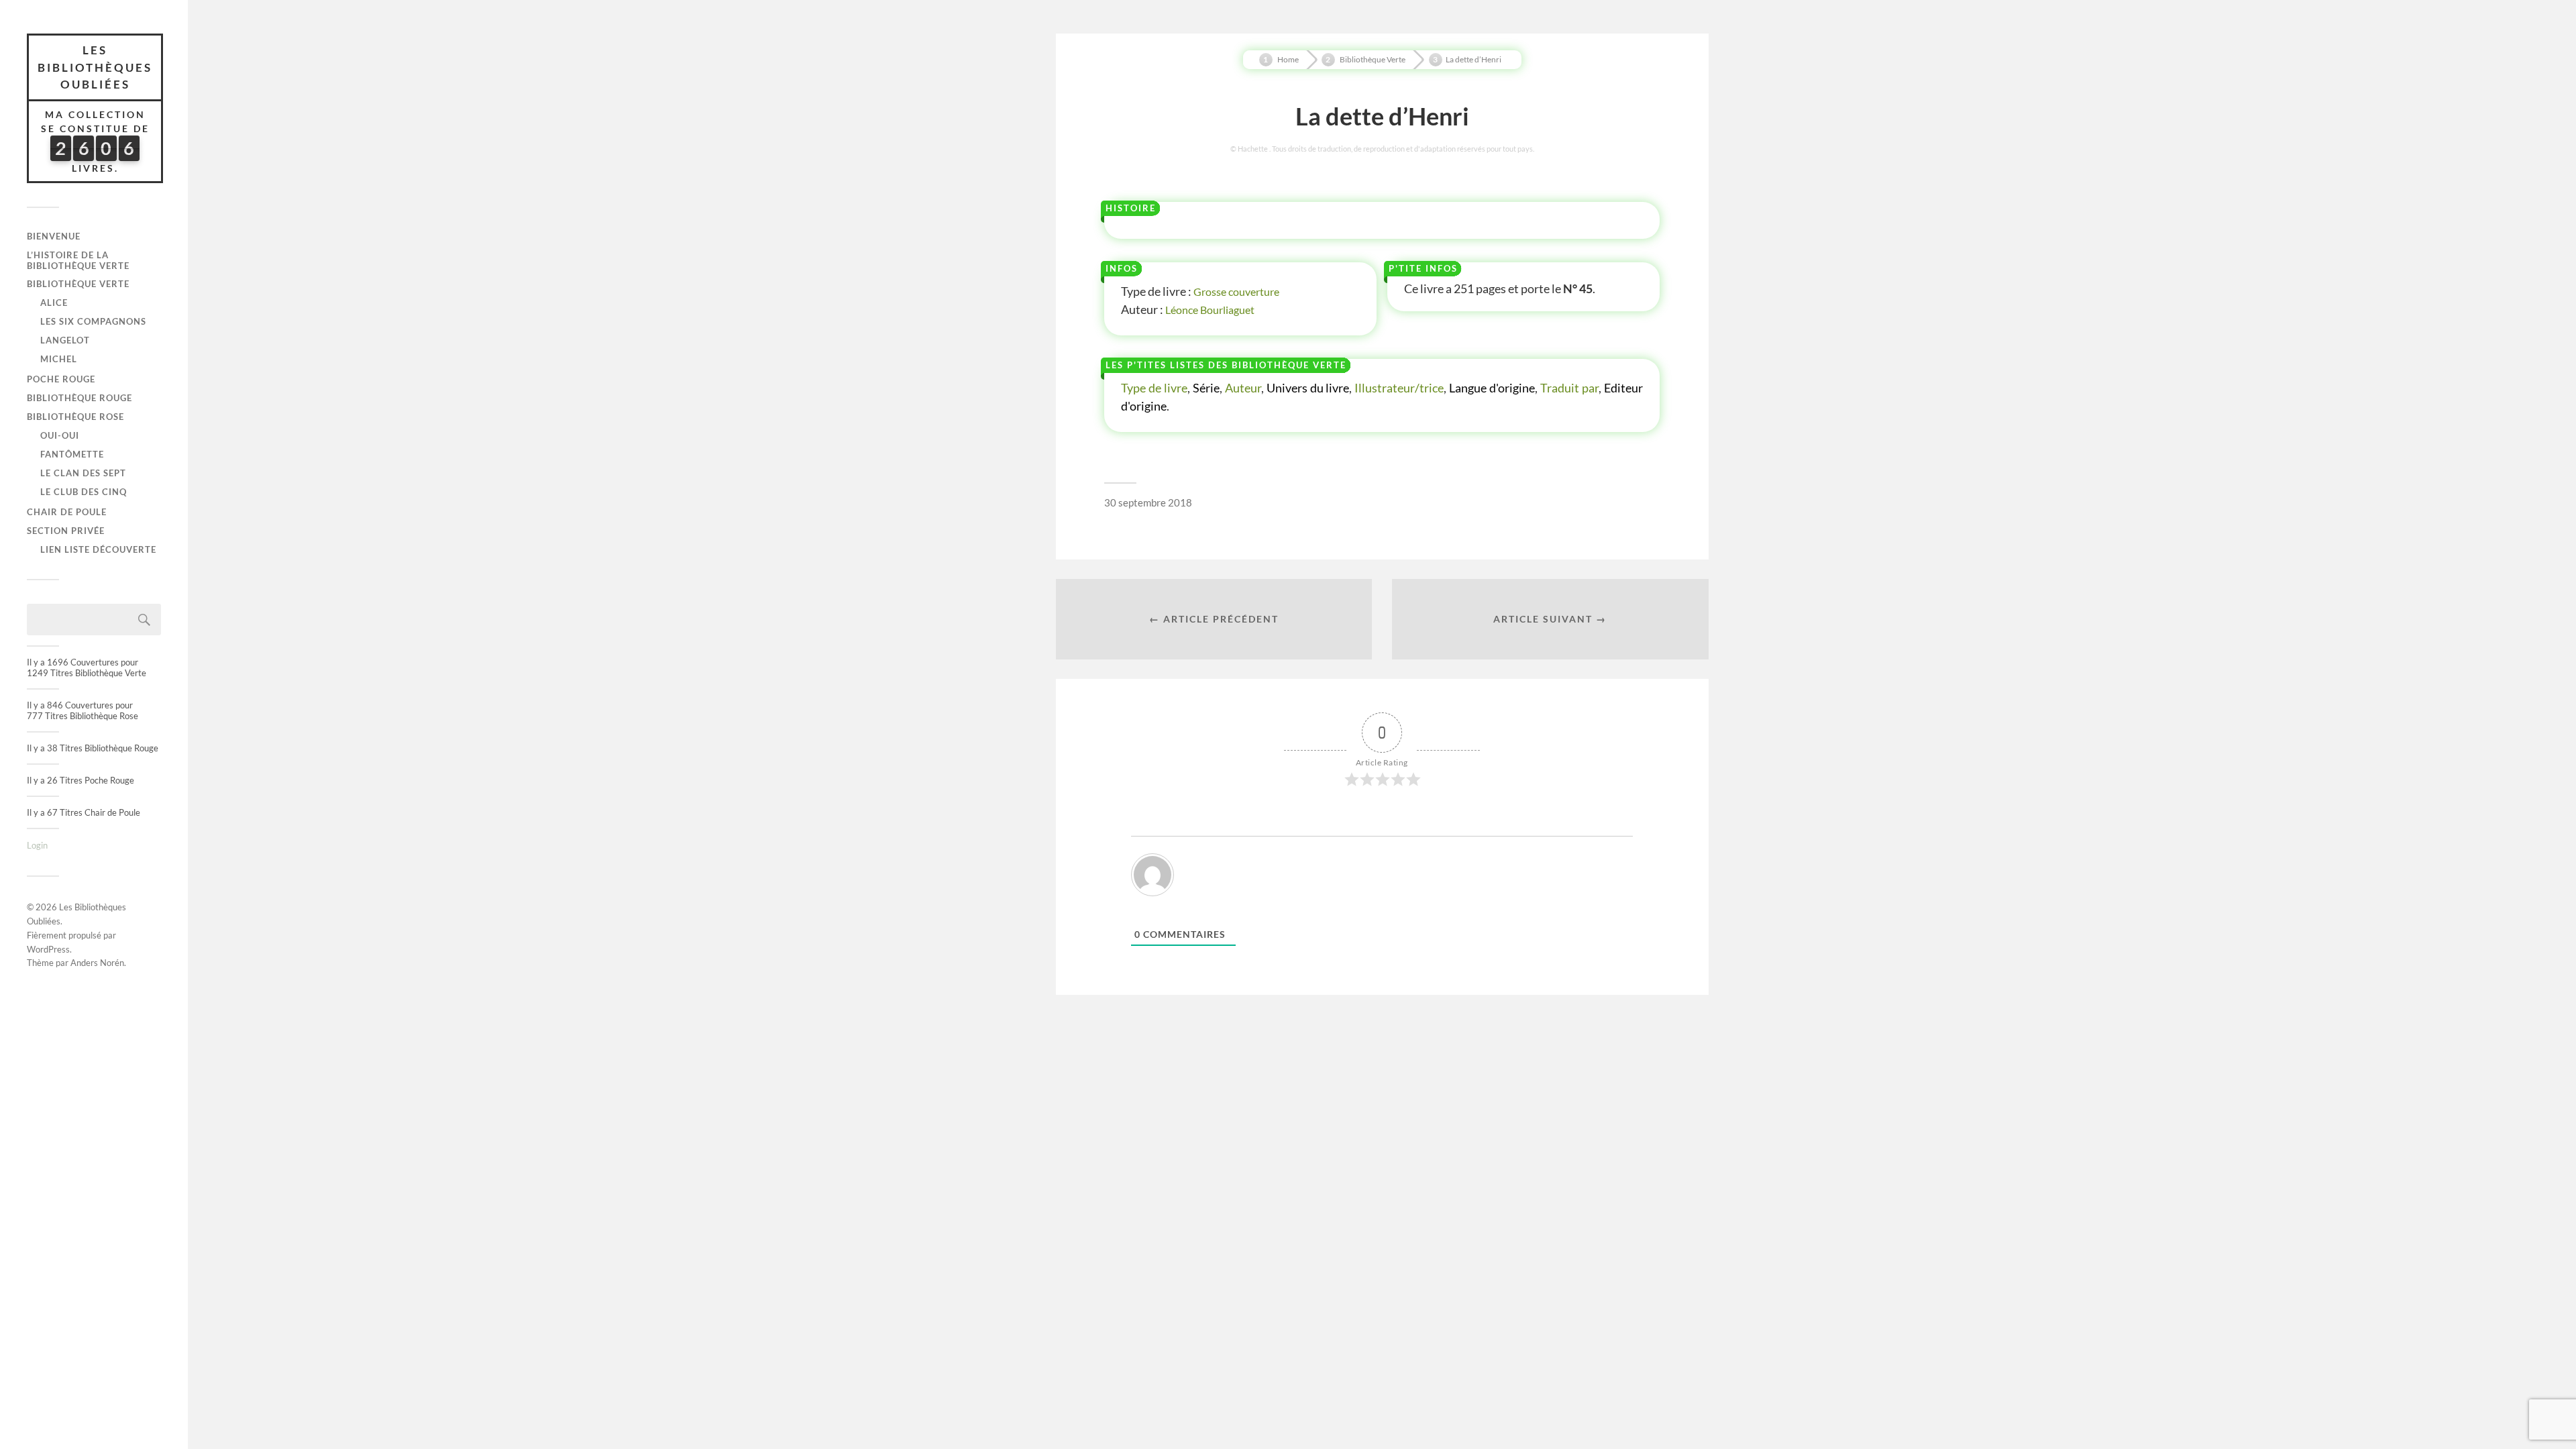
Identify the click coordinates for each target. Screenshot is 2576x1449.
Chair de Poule (67, 512)
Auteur (1243, 388)
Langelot (65, 340)
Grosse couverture (1236, 291)
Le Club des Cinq (84, 492)
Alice (54, 303)
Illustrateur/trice (1399, 388)
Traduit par (1569, 388)
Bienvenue (54, 236)
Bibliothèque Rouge (79, 398)
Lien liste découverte (98, 549)
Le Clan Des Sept (83, 473)
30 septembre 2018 (1148, 502)
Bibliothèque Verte (78, 284)
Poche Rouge (61, 379)
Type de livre (1154, 388)
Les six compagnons (93, 321)
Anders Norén (97, 963)
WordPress (48, 949)
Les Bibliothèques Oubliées (95, 67)
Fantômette (72, 454)
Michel (59, 359)
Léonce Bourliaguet (1210, 310)
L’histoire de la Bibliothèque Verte (78, 260)
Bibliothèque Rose (75, 417)
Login (37, 845)
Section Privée (66, 531)
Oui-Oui (60, 435)
